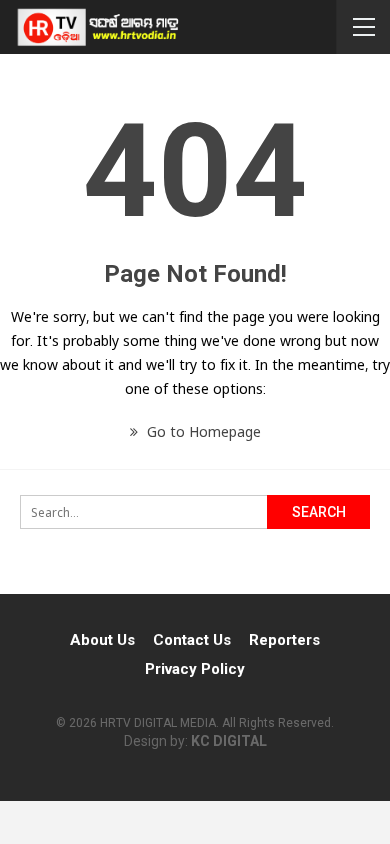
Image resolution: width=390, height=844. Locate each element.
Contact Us (192, 640)
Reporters (284, 640)
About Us (102, 640)
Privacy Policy (195, 669)
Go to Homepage (202, 431)
